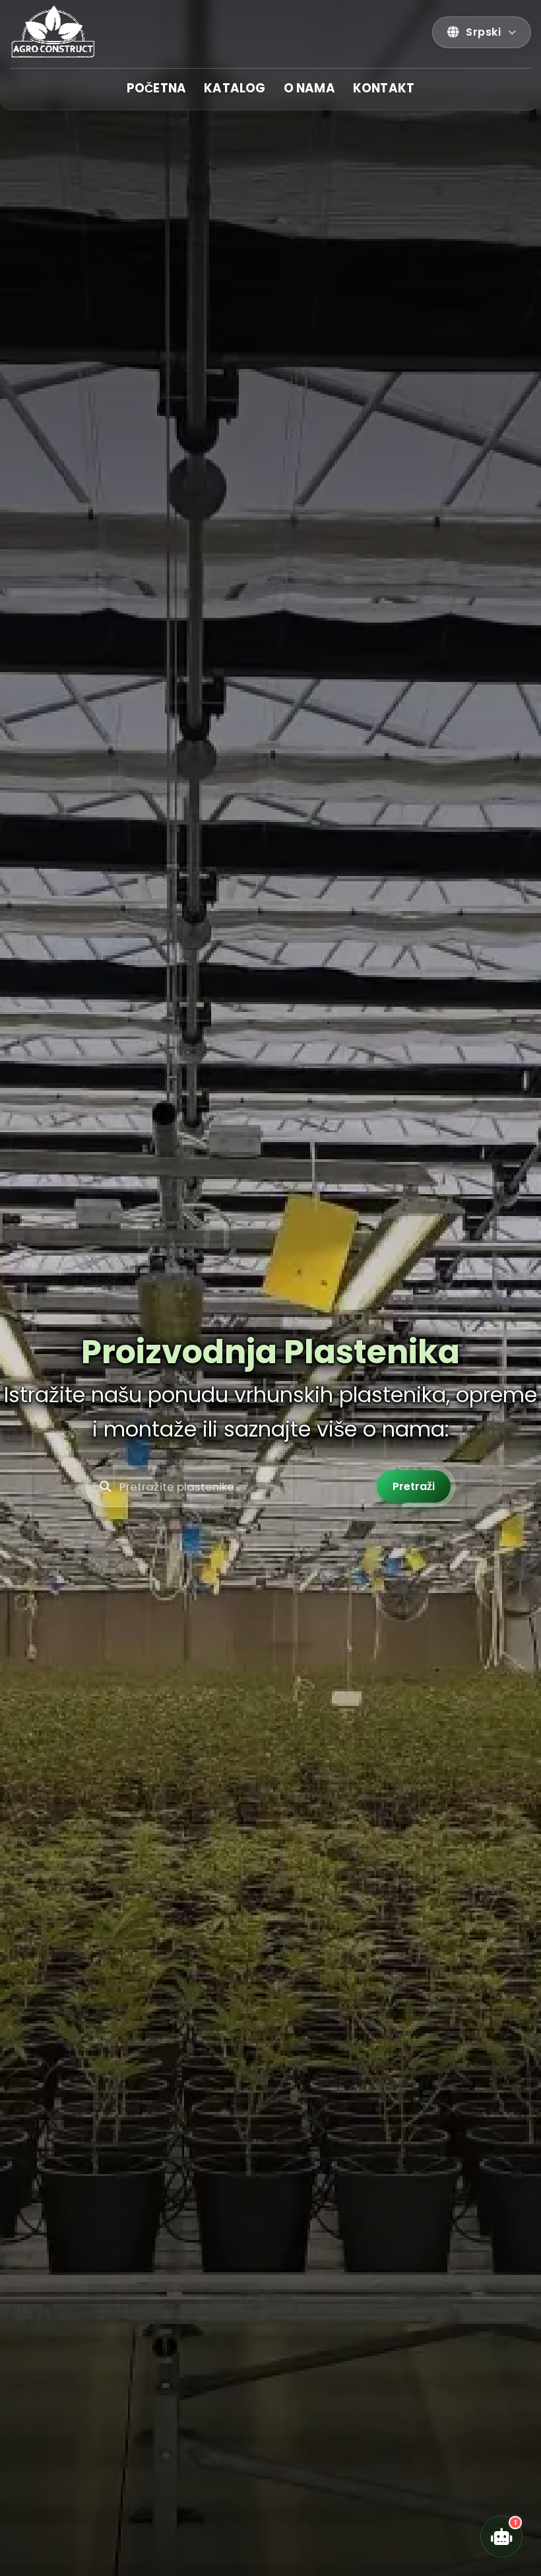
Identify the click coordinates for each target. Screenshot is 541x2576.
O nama (309, 88)
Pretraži (414, 1486)
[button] (482, 32)
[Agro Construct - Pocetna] (49, 32)
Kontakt (384, 88)
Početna (156, 88)
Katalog (235, 88)
